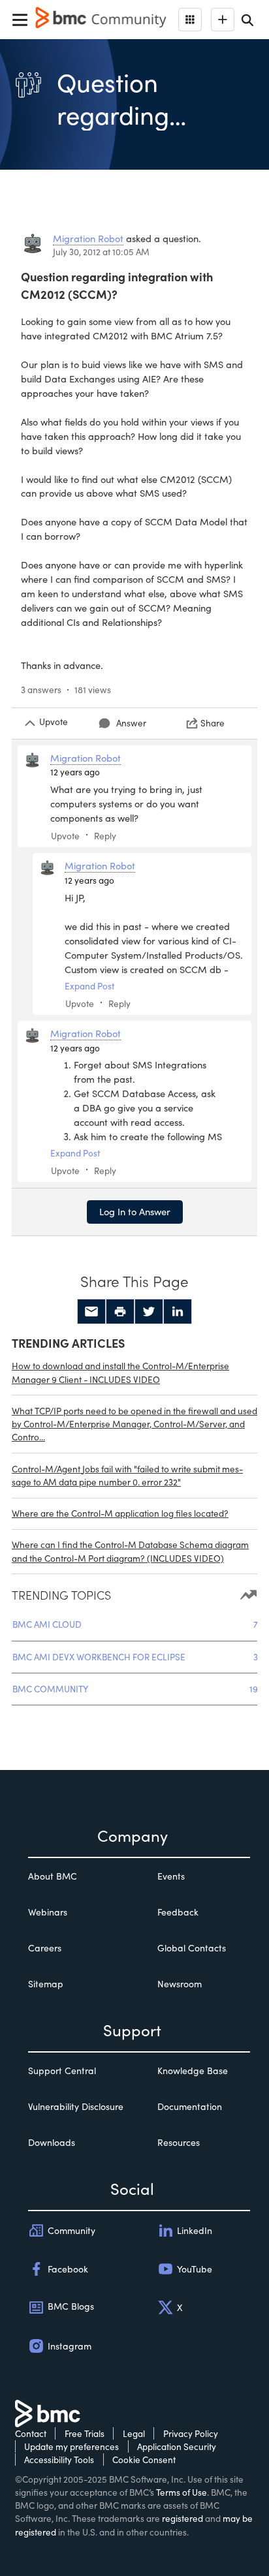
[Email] (91, 1312)
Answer (131, 723)
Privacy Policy (191, 2433)
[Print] (120, 1312)
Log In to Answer (135, 1211)
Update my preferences (71, 2446)
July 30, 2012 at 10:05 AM (101, 252)
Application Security (177, 2446)
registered (182, 2518)
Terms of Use (182, 2492)
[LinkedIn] (178, 1312)
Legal (134, 2433)
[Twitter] (149, 1312)
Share (213, 723)
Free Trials (85, 2433)
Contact (31, 2433)
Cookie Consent (144, 2460)
